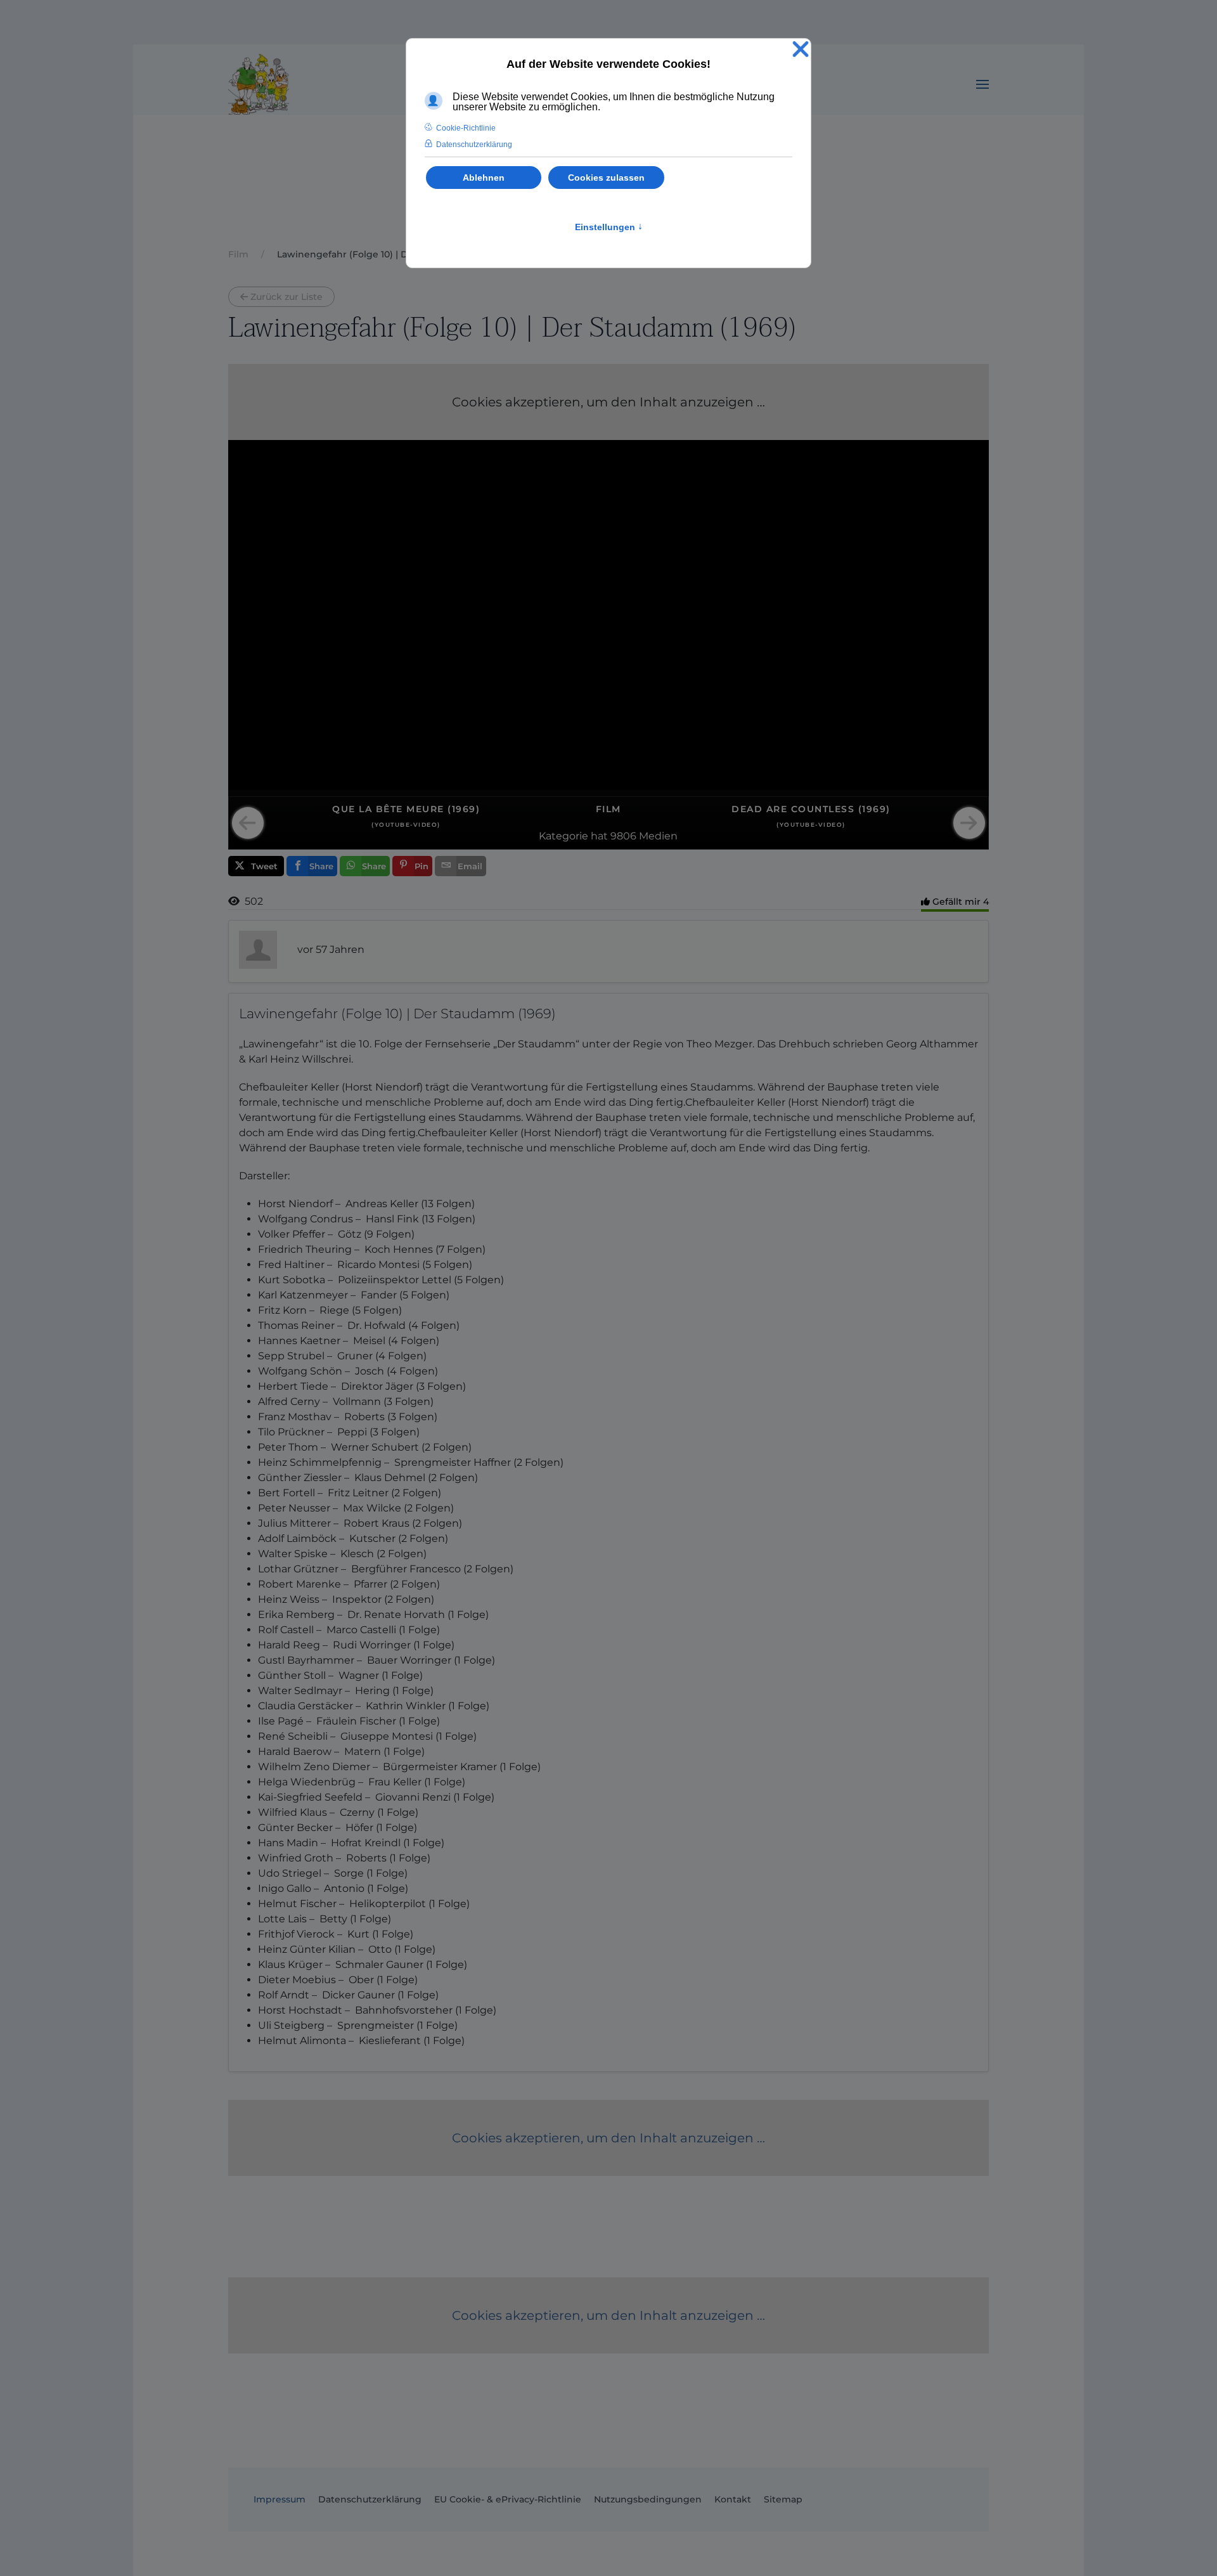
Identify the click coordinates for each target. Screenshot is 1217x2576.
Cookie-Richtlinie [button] (466, 128)
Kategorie (563, 836)
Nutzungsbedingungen (648, 2499)
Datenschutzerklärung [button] (474, 145)
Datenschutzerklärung (370, 2499)
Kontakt (733, 2499)
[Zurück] (248, 823)
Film (608, 809)
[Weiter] (969, 823)
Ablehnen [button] (484, 178)
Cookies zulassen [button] (606, 178)
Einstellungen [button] (609, 227)
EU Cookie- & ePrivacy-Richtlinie (508, 2499)
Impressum (280, 2499)
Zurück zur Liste (287, 297)
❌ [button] (801, 50)
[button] (982, 84)
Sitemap (783, 2499)
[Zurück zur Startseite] (259, 84)
